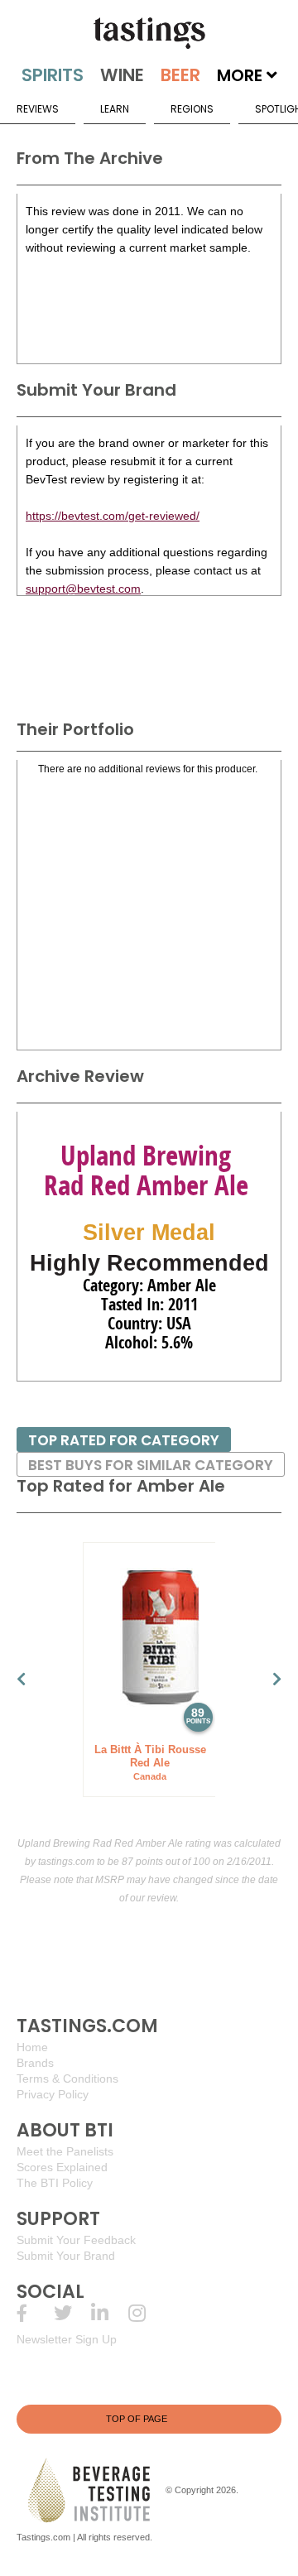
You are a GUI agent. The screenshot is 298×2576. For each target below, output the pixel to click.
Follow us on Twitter (72, 2313)
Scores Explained (62, 2167)
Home (32, 2047)
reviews (38, 109)
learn (115, 109)
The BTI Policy (55, 2183)
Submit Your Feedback (76, 2240)
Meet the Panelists (65, 2151)
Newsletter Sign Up (67, 2339)
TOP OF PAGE (137, 2419)
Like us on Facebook (35, 2313)
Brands (35, 2063)
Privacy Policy (53, 2094)
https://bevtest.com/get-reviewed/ (113, 516)
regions (192, 109)
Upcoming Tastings (147, 2313)
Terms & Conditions (67, 2079)
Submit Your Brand (66, 2256)
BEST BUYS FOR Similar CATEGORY (151, 1465)
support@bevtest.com (83, 589)
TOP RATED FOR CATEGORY (124, 1440)
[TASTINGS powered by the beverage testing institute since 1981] (149, 33)
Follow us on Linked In (110, 2313)
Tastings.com (43, 2537)
